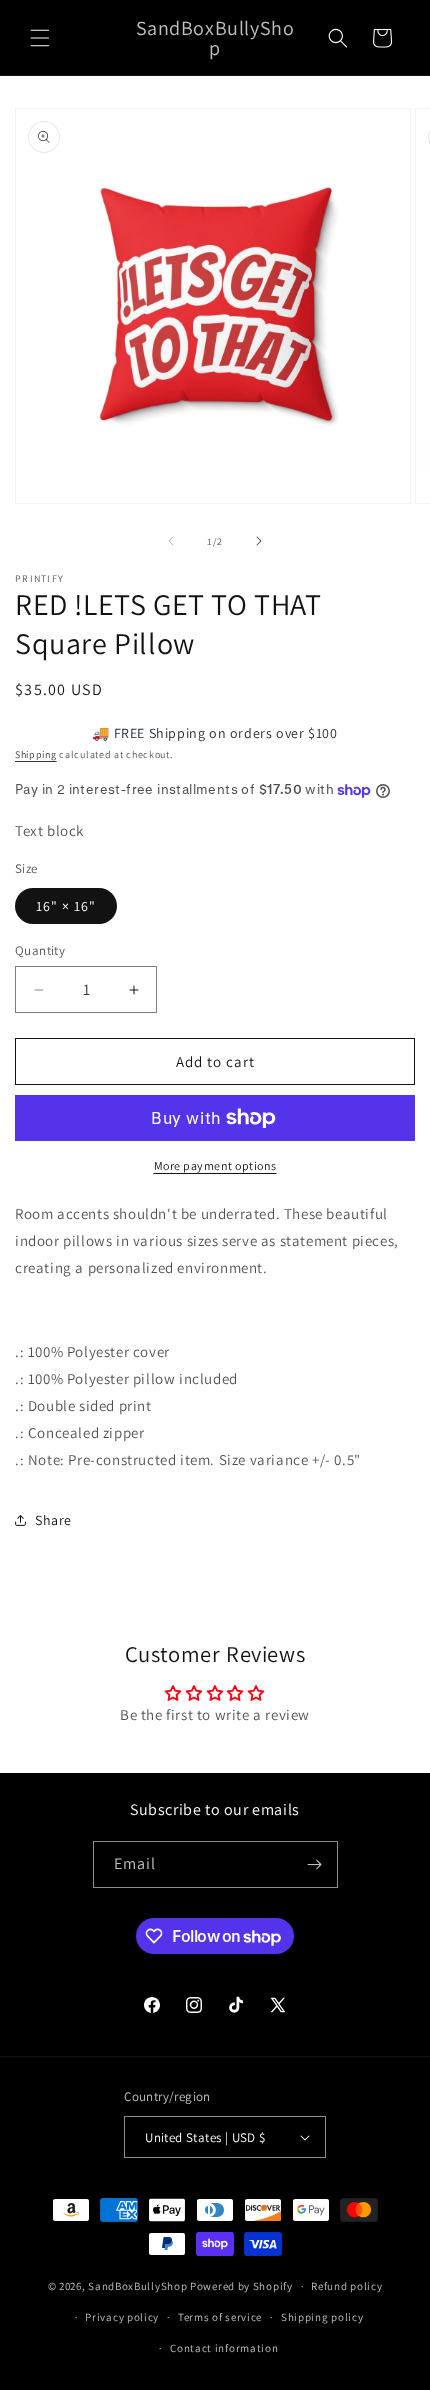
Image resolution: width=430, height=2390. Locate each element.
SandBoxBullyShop (137, 2286)
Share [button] (53, 1520)
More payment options (215, 1165)
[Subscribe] (315, 1864)
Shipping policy (322, 2317)
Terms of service (220, 2317)
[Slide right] (259, 541)
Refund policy (346, 2286)
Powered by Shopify (241, 2286)
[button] (40, 38)
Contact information (224, 2348)
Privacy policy (122, 2317)
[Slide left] (171, 541)
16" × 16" (66, 906)
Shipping (36, 754)
